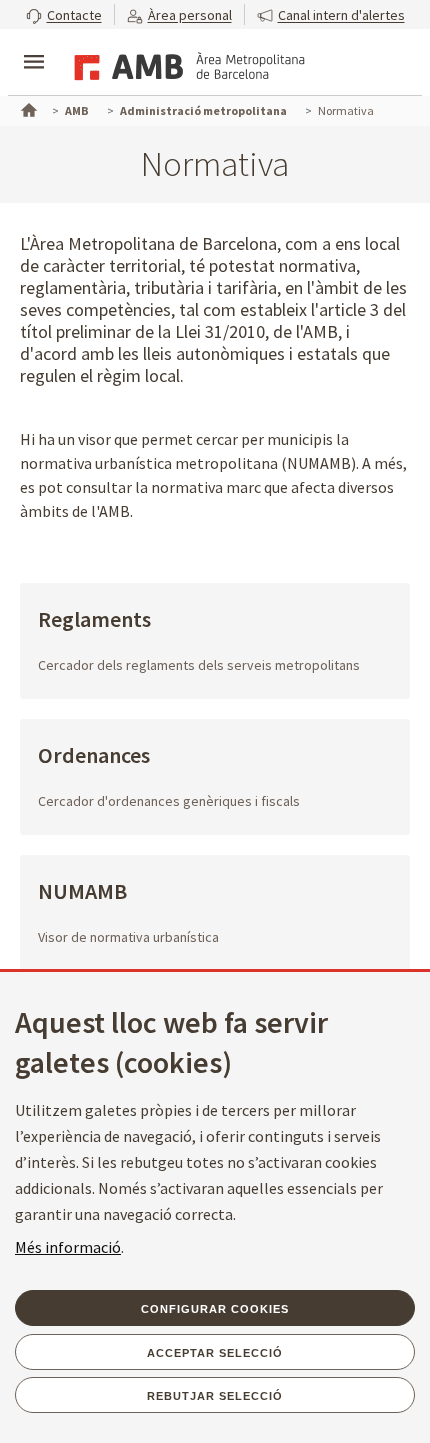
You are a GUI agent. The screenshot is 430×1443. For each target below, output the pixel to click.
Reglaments (94, 620)
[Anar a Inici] (27, 108)
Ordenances (94, 756)
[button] (64, 14)
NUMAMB (82, 892)
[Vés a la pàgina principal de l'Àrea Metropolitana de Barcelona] (186, 64)
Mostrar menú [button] (34, 45)
